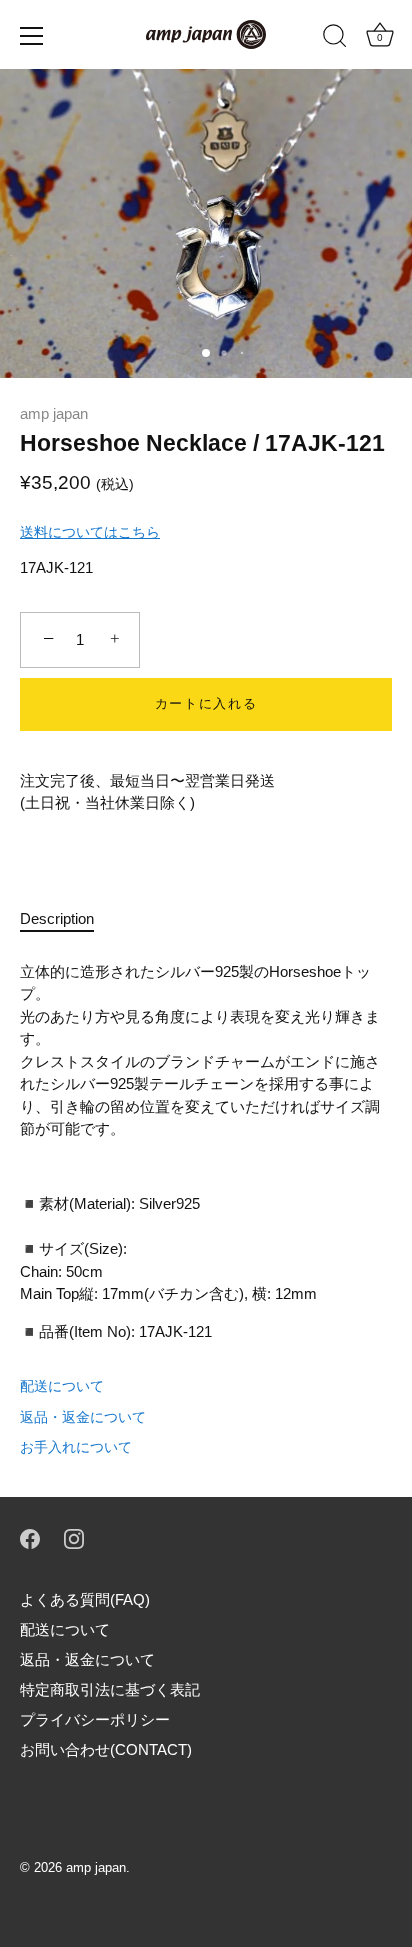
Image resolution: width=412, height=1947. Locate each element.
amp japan (54, 413)
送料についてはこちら (90, 532)
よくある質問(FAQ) (85, 1599)
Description (57, 918)
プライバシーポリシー (95, 1719)
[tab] (67, 919)
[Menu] (32, 36)
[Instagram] (74, 1537)
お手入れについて (76, 1447)
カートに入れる (206, 703)
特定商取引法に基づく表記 (110, 1689)
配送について (62, 1386)
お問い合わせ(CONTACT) (106, 1749)
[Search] (335, 39)
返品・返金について (83, 1417)
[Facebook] (30, 1537)
